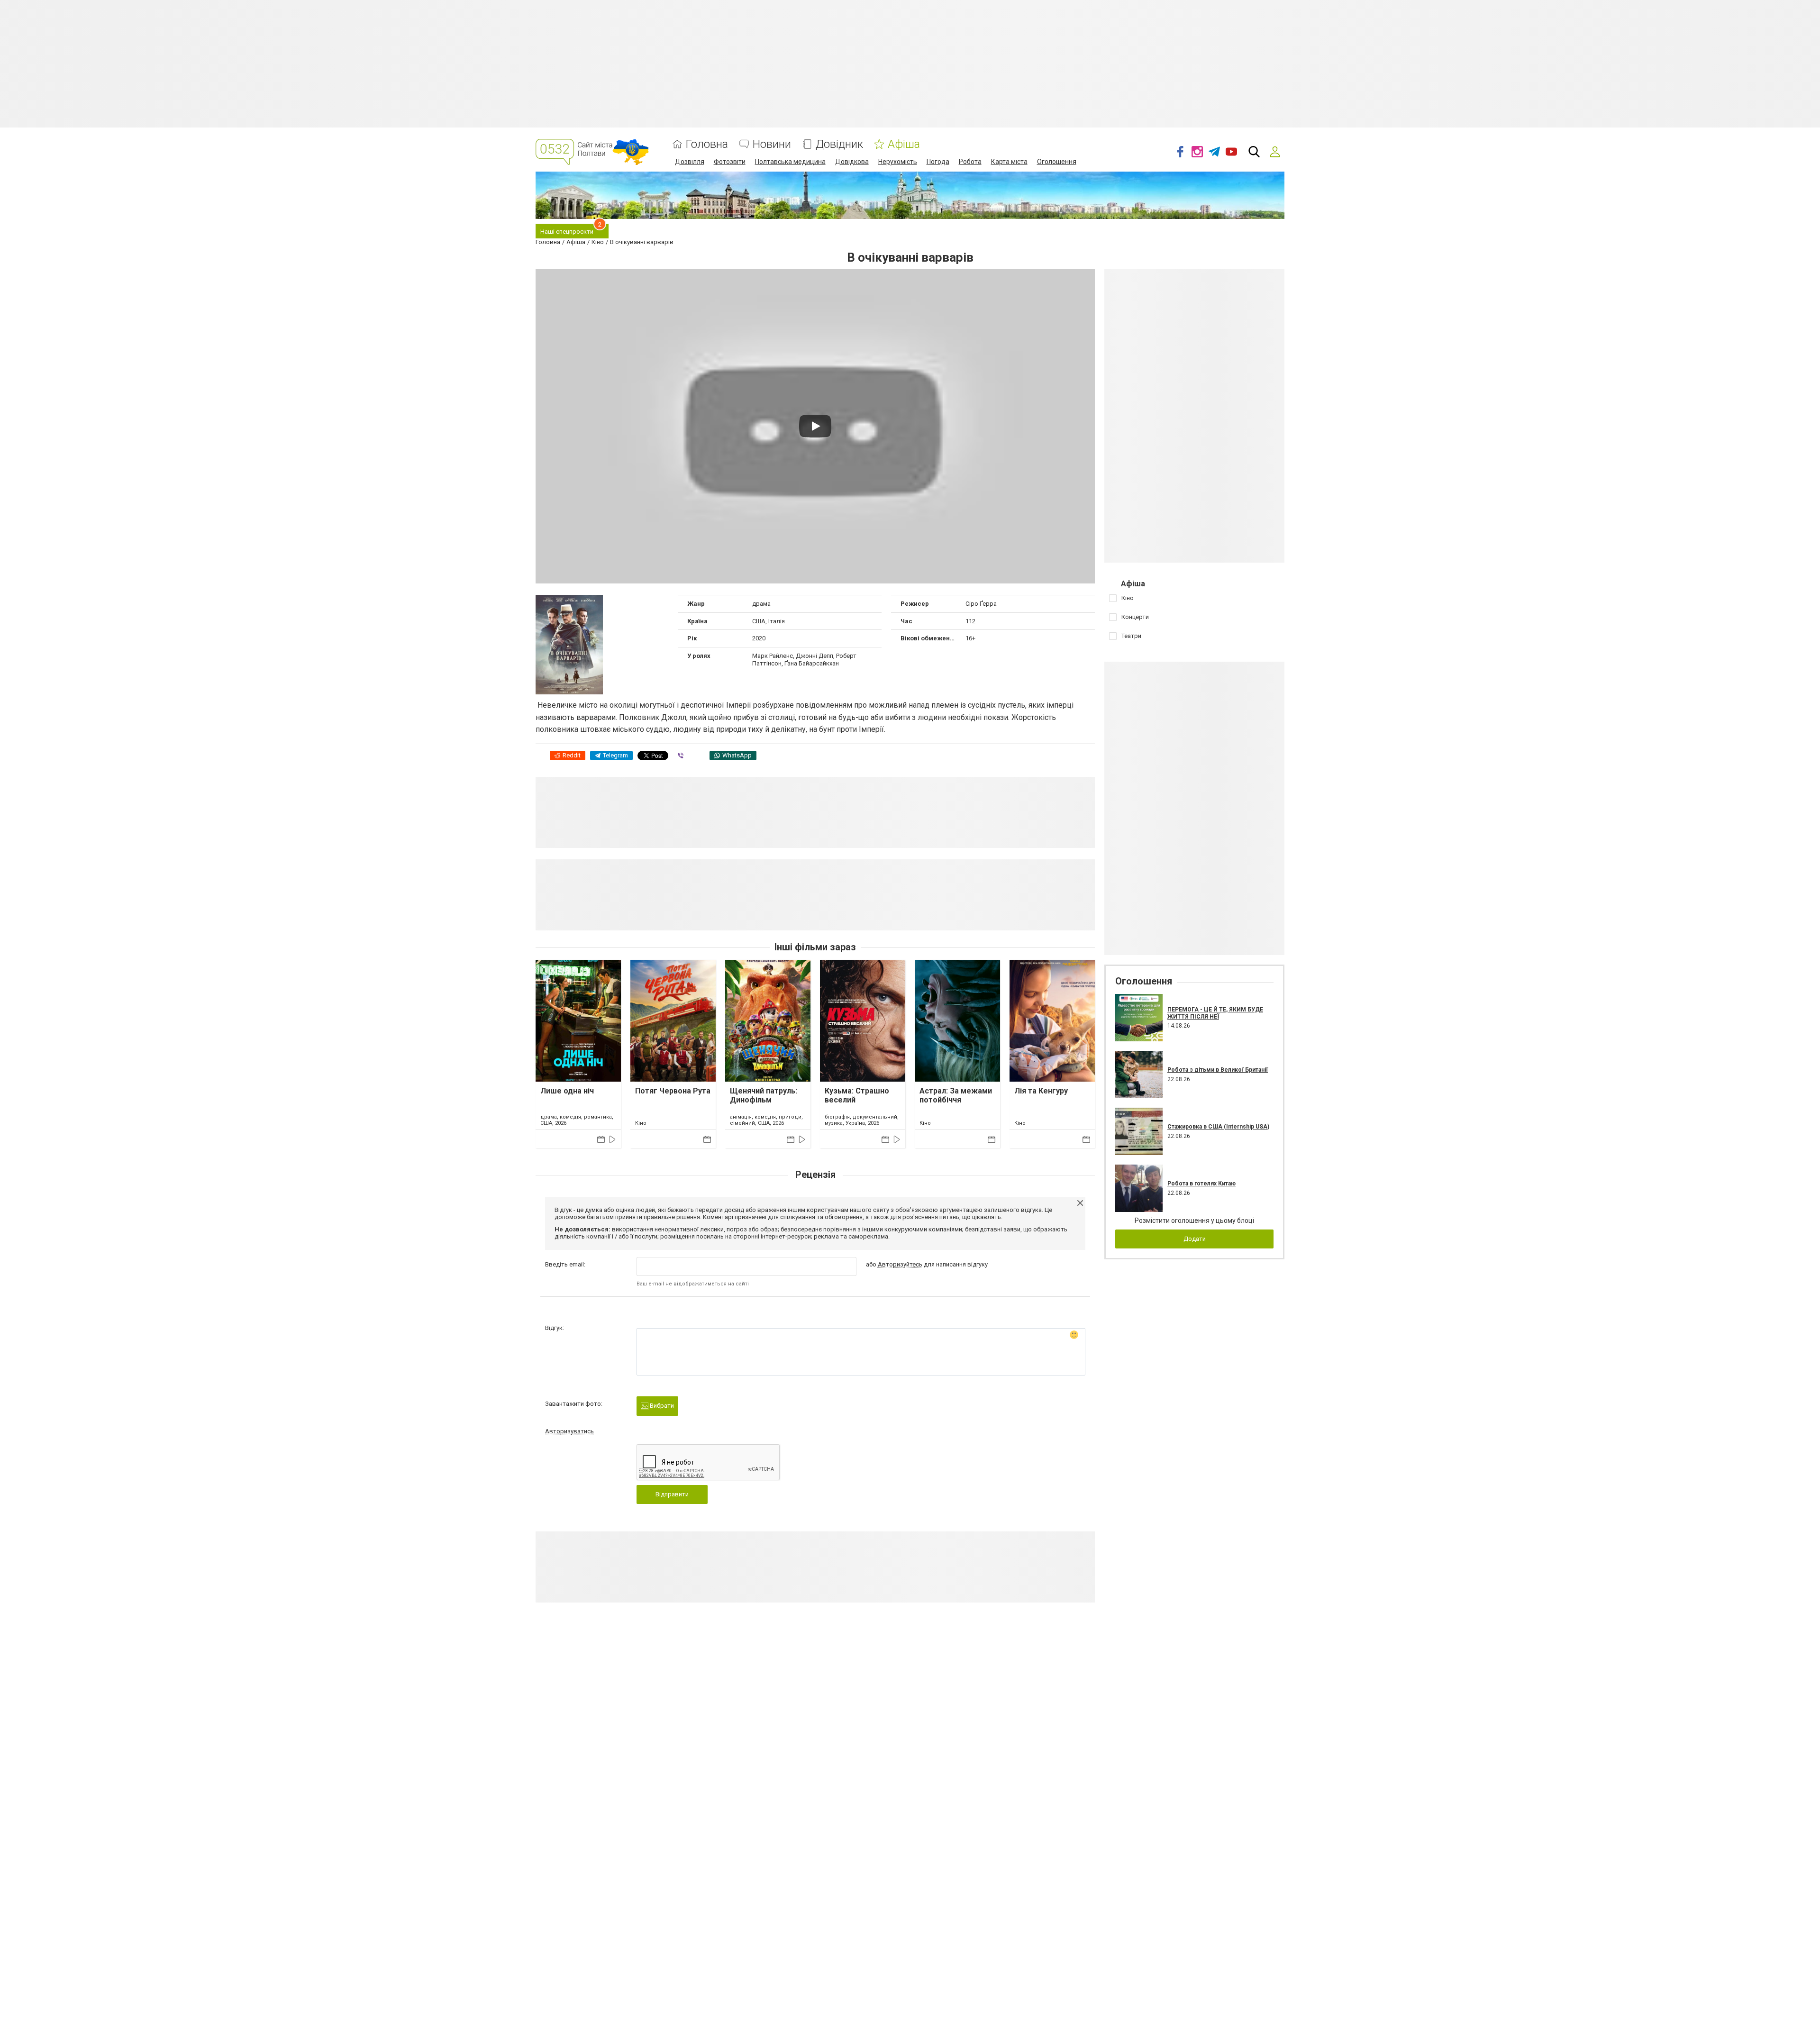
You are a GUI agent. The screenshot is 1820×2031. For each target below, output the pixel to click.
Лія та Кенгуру (1041, 1091)
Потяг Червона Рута (673, 1091)
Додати (1195, 1239)
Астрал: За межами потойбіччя (956, 1095)
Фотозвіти (730, 162)
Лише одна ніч (567, 1091)
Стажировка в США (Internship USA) (1218, 1127)
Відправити (672, 1494)
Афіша (904, 144)
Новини (772, 144)
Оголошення (1057, 162)
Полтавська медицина (790, 162)
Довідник (839, 144)
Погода (938, 162)
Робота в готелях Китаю (1201, 1184)
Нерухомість (898, 162)
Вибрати (661, 1406)
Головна (707, 144)
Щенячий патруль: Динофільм (764, 1095)
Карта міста (1009, 162)
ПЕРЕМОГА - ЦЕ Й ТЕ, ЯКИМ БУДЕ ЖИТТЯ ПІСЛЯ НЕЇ (1215, 1013)
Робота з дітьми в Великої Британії (1218, 1070)
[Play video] (815, 426)
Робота (970, 162)
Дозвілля (690, 162)
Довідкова (852, 162)
